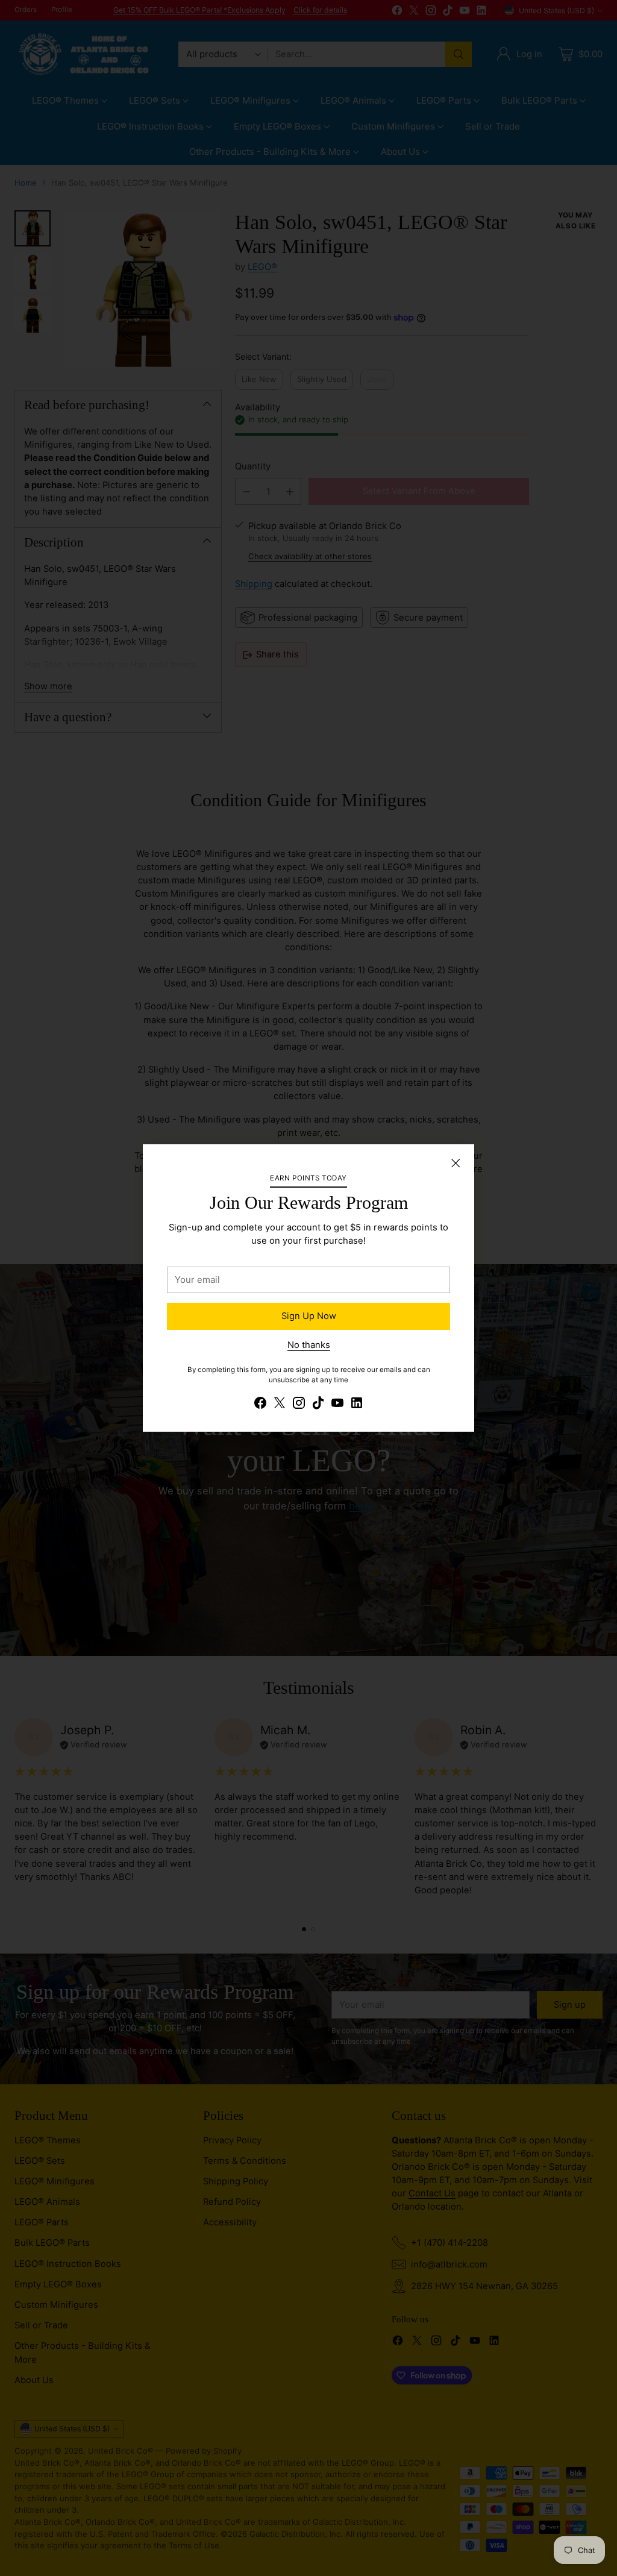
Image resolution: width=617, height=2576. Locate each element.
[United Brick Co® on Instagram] (299, 1405)
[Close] (456, 1163)
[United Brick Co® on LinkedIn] (357, 1405)
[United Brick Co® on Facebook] (260, 1405)
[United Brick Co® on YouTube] (337, 1405)
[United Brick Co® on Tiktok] (318, 1405)
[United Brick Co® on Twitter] (280, 1405)
